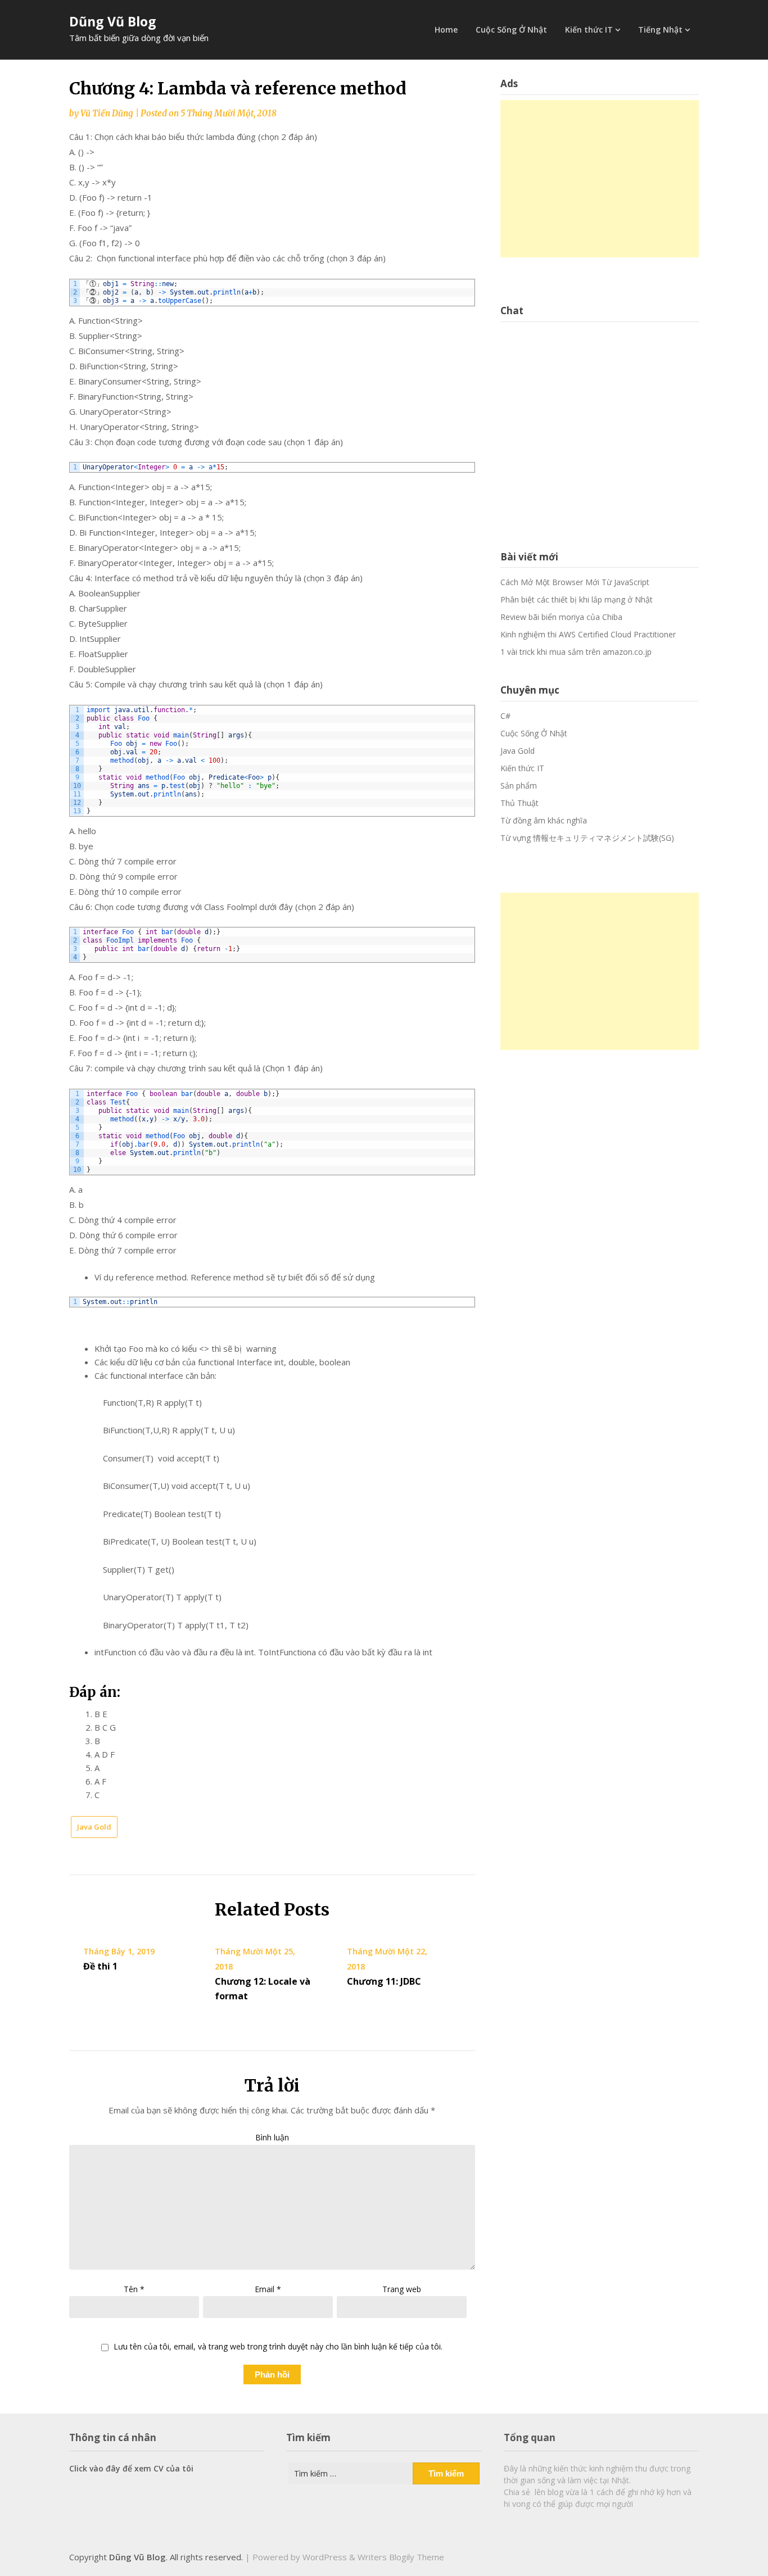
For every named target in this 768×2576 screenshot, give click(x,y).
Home (446, 30)
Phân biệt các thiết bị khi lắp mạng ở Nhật (577, 599)
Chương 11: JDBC (384, 1981)
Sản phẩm (519, 786)
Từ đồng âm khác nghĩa (544, 820)
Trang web (402, 2289)
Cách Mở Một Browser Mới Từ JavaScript (575, 582)
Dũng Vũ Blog (113, 21)
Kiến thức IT (589, 30)
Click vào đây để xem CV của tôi (131, 2468)
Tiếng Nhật (660, 30)
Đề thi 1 (100, 1966)
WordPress (325, 2557)
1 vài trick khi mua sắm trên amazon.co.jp (576, 652)
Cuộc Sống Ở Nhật (511, 30)
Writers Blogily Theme (401, 2557)
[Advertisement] (600, 179)
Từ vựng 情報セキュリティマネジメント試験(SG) (587, 838)
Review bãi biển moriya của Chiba (561, 617)
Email (268, 2289)
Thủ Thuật (519, 803)
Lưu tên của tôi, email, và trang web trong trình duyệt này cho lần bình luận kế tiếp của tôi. (278, 2347)
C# (505, 716)
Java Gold (94, 1827)
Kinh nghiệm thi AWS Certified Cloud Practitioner (588, 634)
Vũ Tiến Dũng (107, 113)
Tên (134, 2289)
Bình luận (272, 2137)
